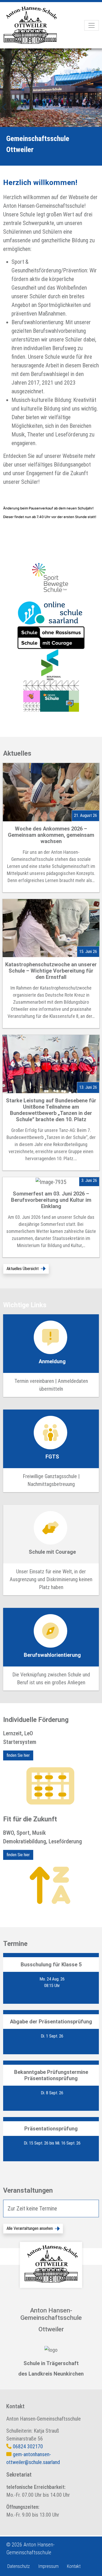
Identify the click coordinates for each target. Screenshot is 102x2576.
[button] (26, 1269)
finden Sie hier (18, 1755)
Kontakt (74, 2566)
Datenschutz (19, 2566)
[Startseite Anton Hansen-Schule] (35, 25)
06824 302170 (28, 2446)
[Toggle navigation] (92, 25)
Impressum (48, 2566)
